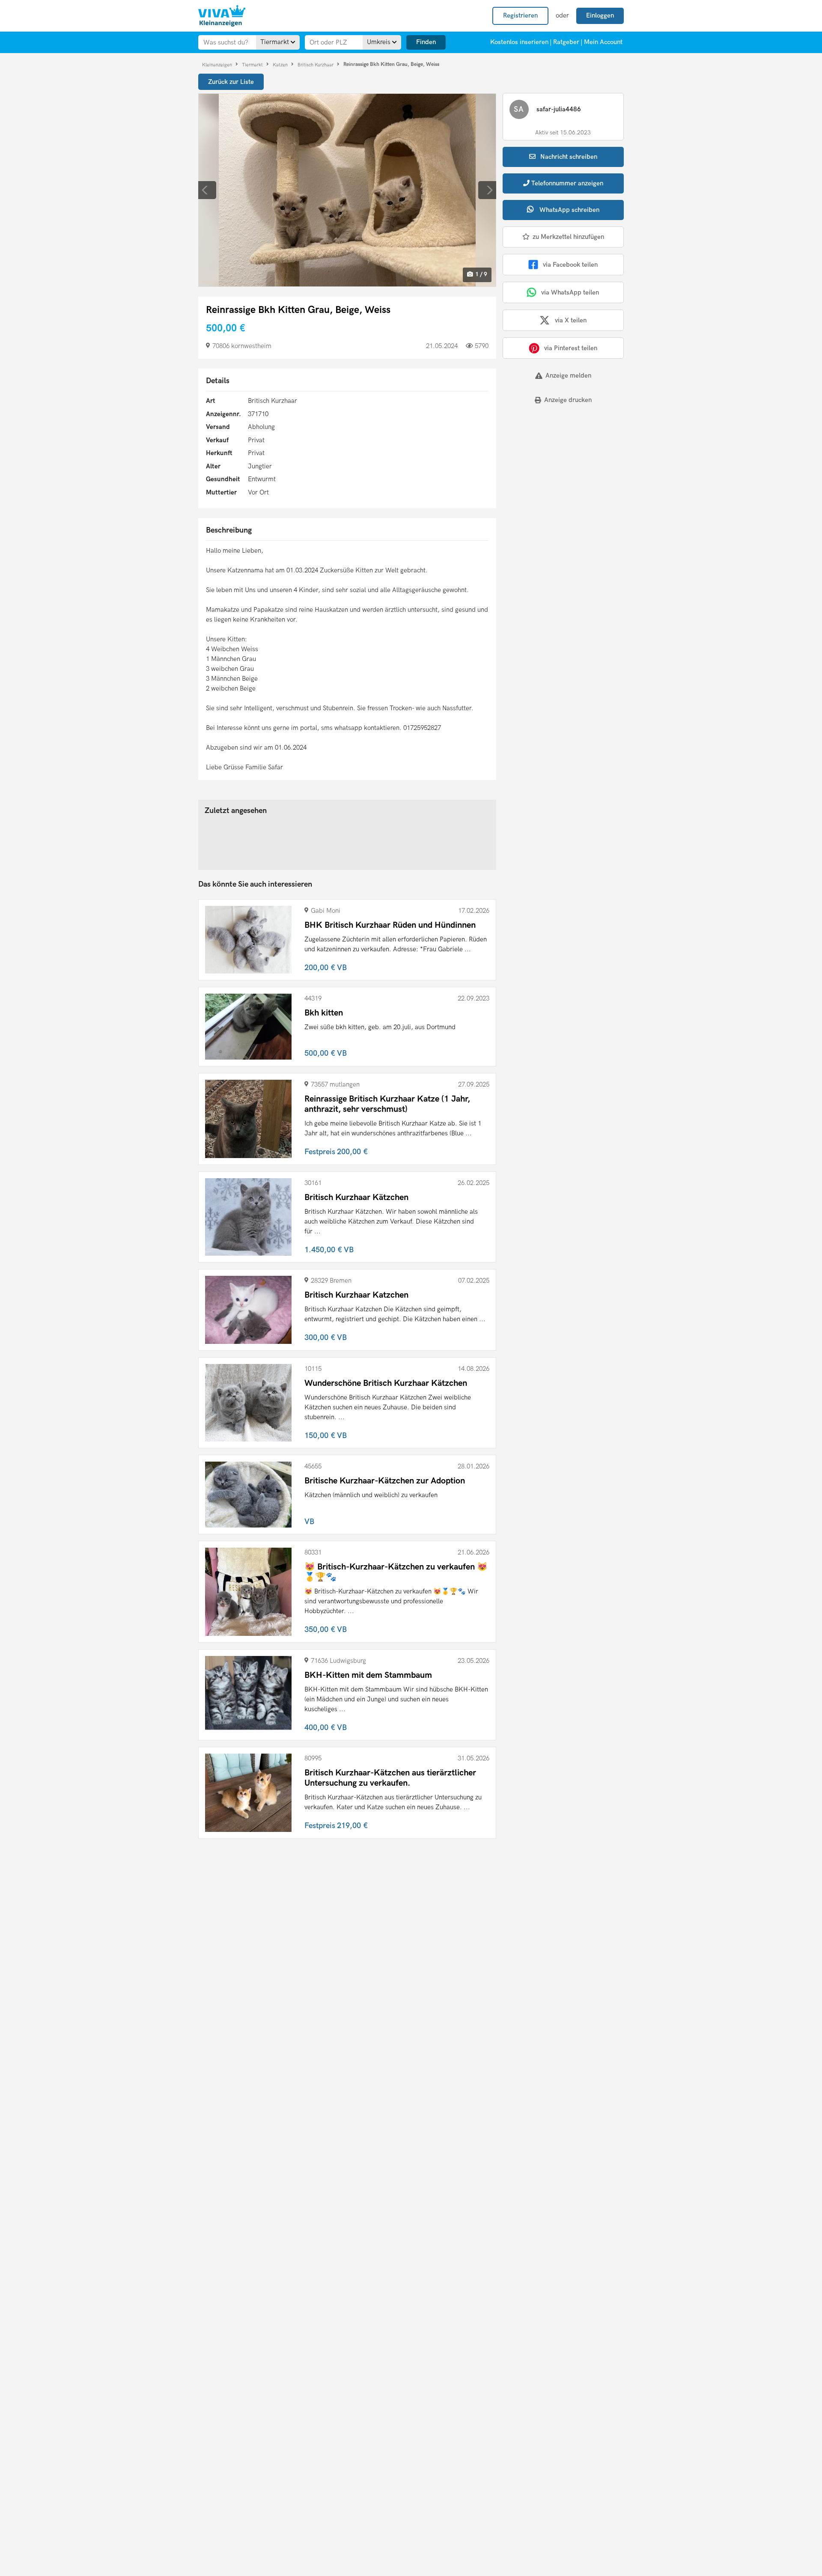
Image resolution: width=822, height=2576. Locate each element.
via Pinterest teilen (571, 348)
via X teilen (571, 320)
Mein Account (603, 42)
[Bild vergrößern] (347, 190)
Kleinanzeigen (218, 64)
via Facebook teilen (570, 265)
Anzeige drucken (568, 400)
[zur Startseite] (222, 16)
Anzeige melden (568, 375)
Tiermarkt (253, 64)
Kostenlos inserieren (519, 42)
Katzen (281, 64)
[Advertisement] (556, 471)
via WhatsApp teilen (570, 292)
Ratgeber (566, 42)
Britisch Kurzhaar (316, 64)
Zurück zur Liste (231, 82)
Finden (426, 42)
